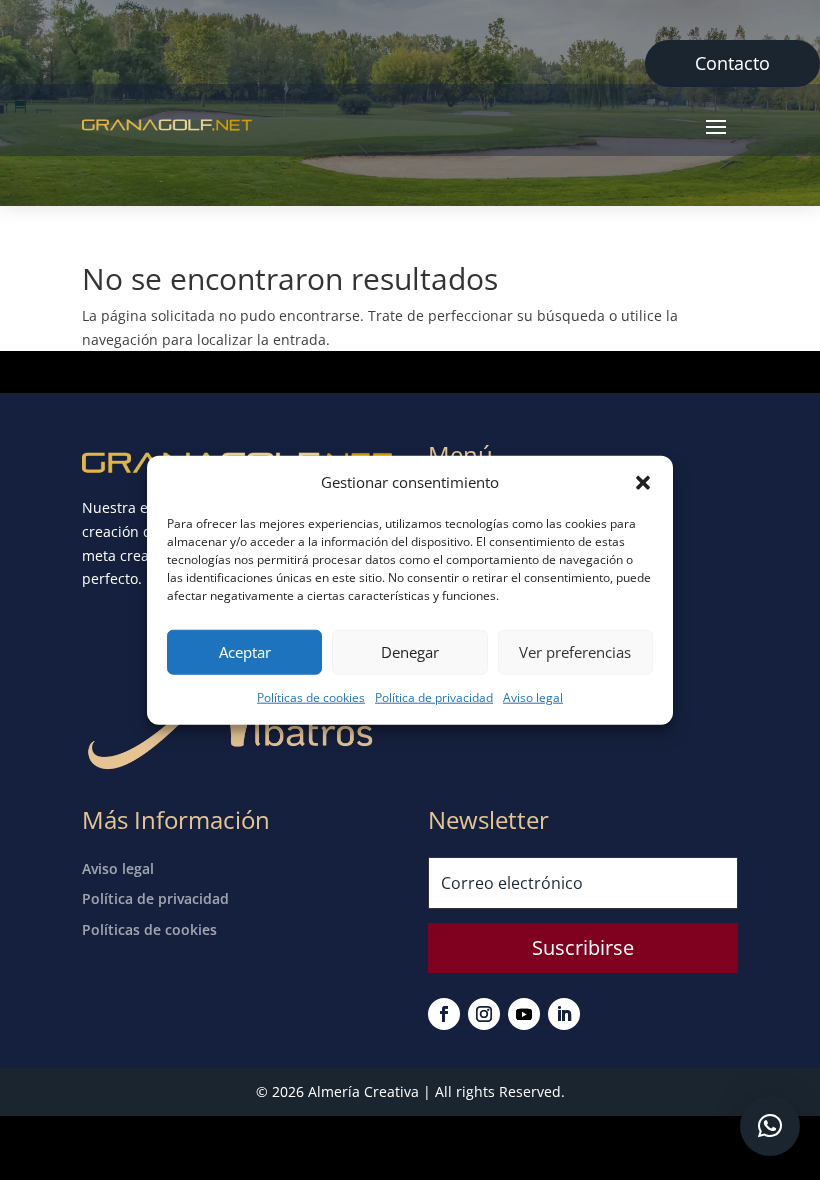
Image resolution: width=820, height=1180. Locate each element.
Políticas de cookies (311, 697)
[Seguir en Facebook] (444, 1014)
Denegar (410, 652)
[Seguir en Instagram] (484, 1014)
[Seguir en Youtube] (524, 1014)
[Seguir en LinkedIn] (564, 1014)
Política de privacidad (434, 697)
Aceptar (245, 652)
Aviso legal (533, 697)
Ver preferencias (575, 652)
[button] (643, 483)
